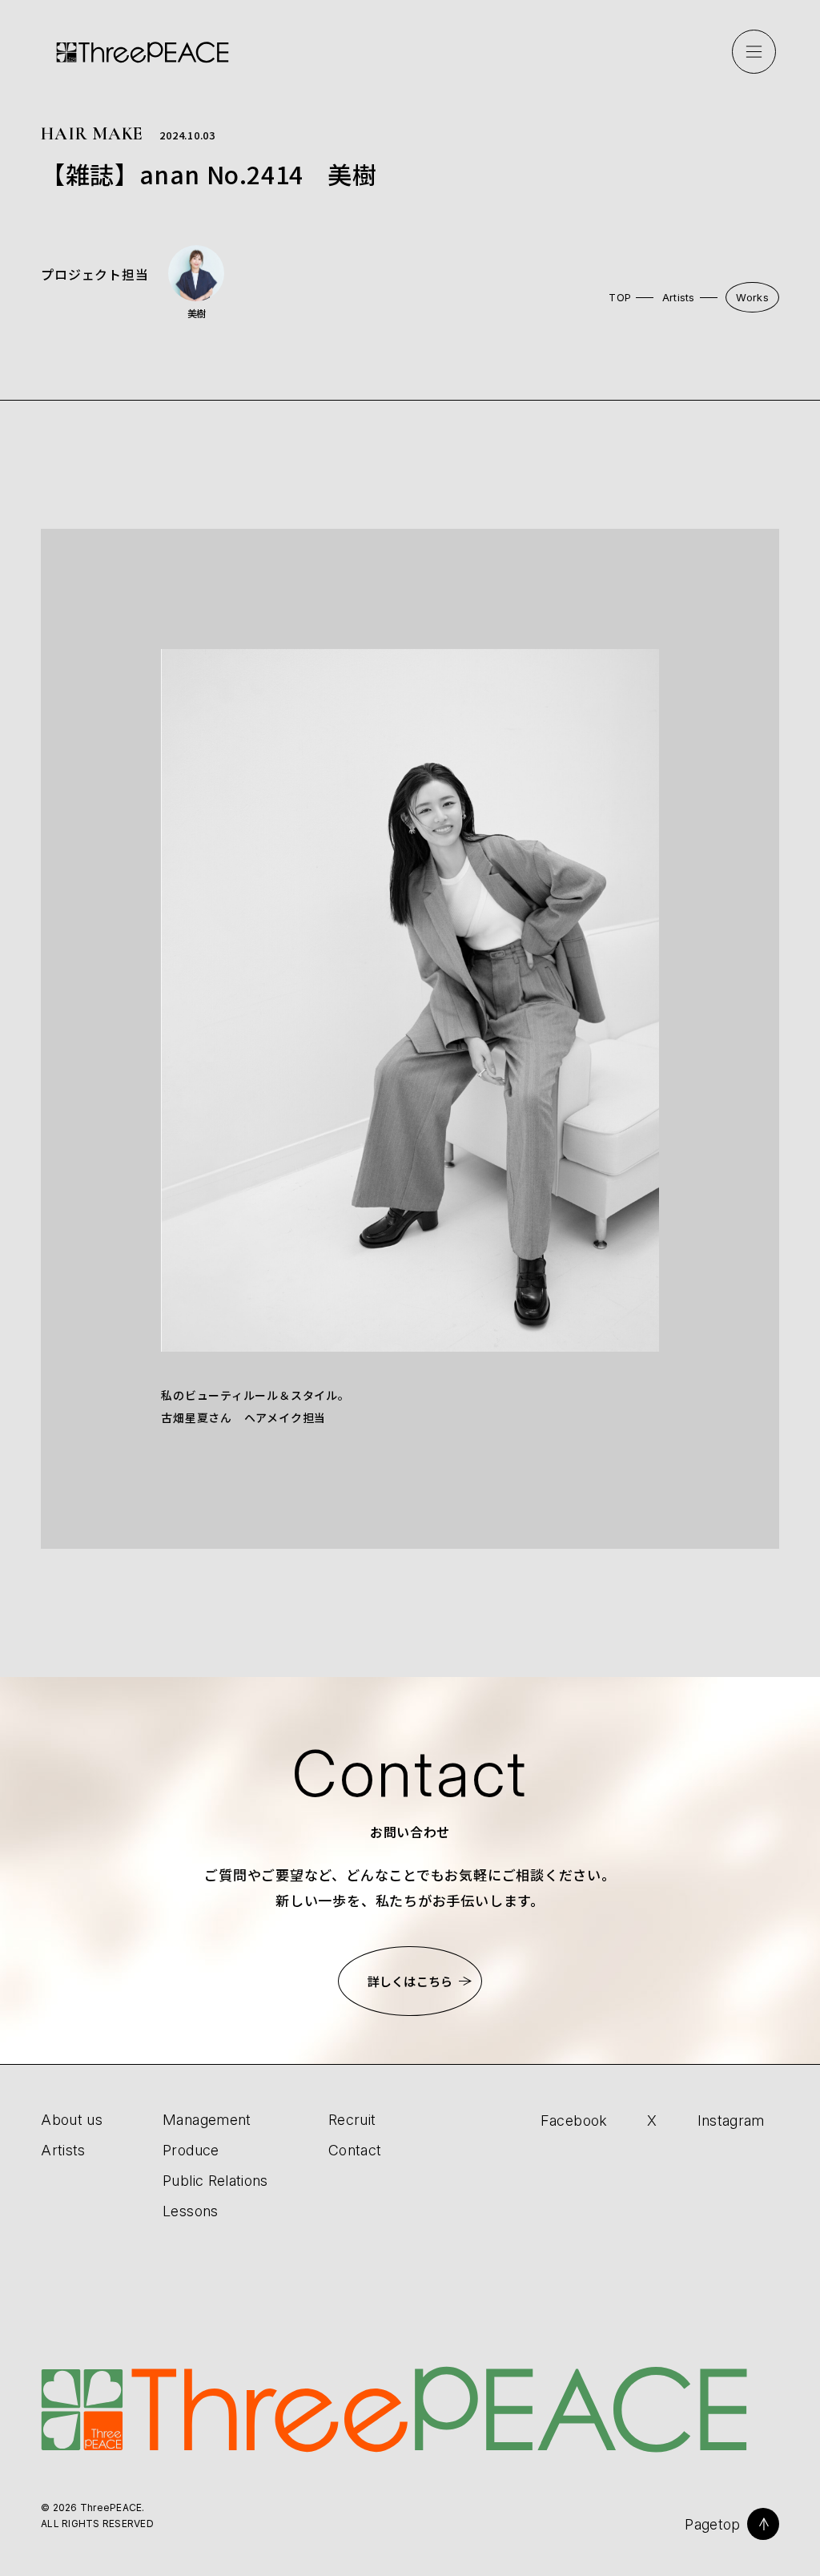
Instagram (731, 2120)
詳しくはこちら (410, 1981)
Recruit (352, 2120)
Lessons (191, 2211)
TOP (620, 297)
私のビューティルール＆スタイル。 (255, 1395)
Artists (679, 297)
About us (72, 2120)
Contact (355, 2150)
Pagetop (713, 2524)
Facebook (574, 2120)
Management (207, 2120)
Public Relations (215, 2181)
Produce (191, 2150)
